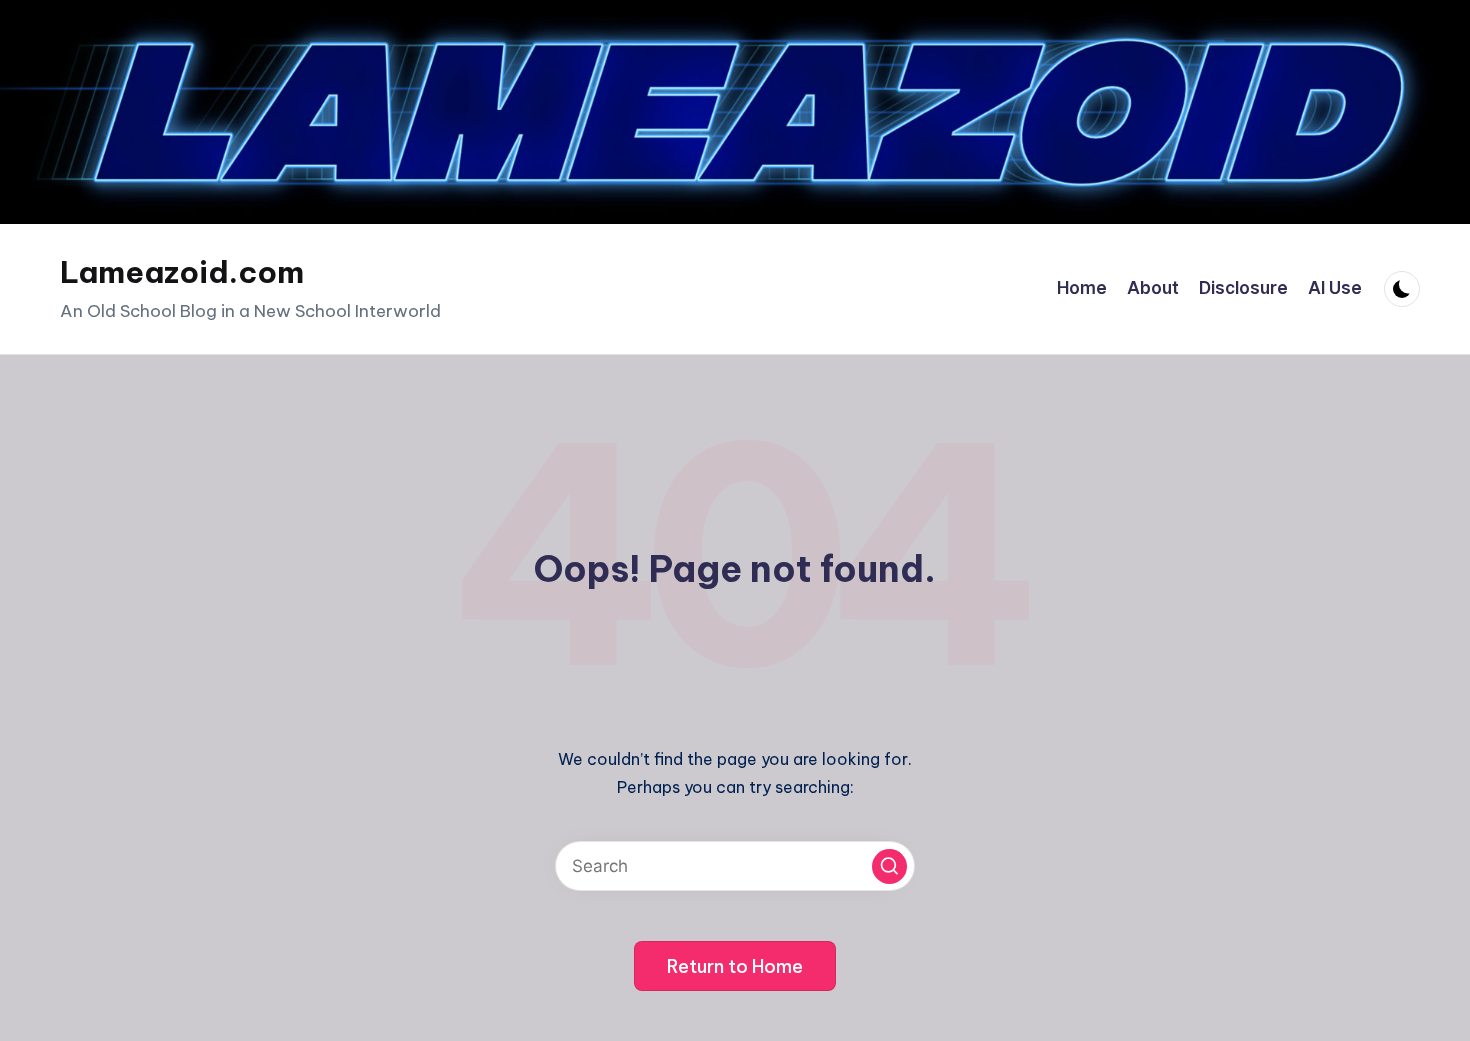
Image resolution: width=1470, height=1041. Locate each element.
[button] (889, 866)
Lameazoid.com (182, 272)
